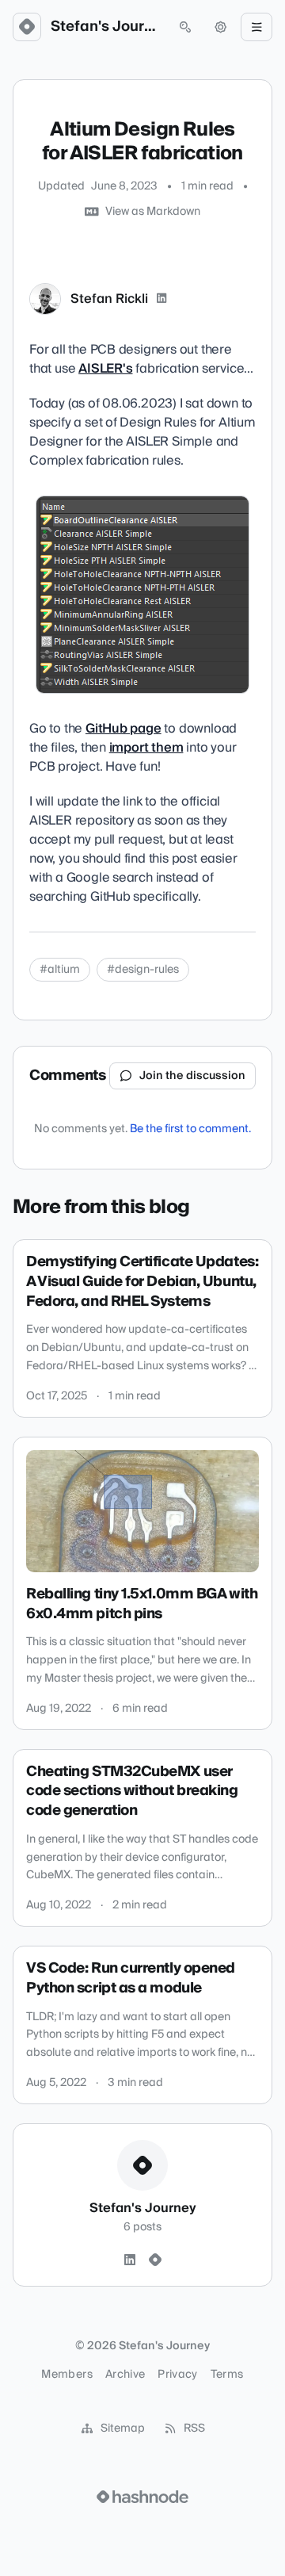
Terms (227, 2375)
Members (66, 2375)
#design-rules (143, 970)
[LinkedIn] (161, 299)
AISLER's (105, 369)
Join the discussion (192, 1076)
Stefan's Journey (106, 27)
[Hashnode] (155, 2260)
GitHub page (123, 729)
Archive (125, 2375)
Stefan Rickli (109, 299)
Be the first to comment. (190, 1129)
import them (146, 748)
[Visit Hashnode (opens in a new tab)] (142, 2497)
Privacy (177, 2375)
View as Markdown (153, 212)
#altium (60, 970)
